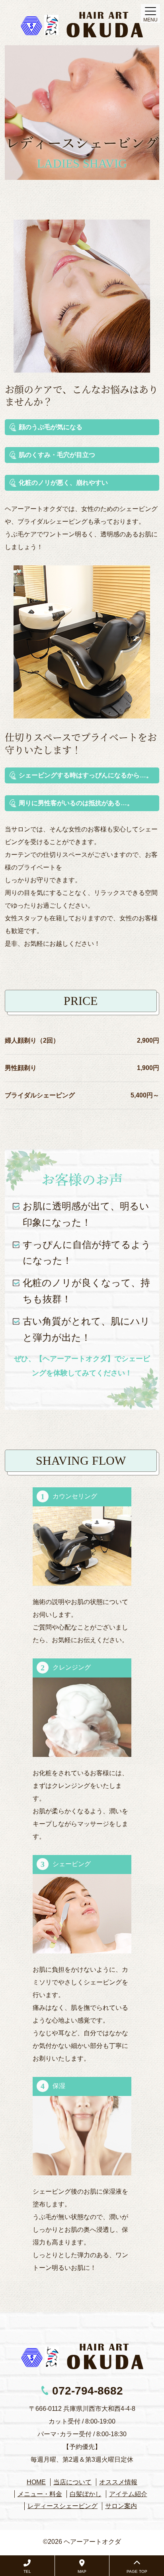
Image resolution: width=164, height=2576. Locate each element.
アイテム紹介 (128, 2494)
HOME (36, 2482)
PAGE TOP (137, 2571)
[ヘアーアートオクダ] (82, 25)
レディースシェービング (62, 2506)
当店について (72, 2482)
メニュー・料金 (40, 2494)
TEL (27, 2571)
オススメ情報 (118, 2482)
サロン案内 (121, 2506)
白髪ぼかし (86, 2494)
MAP (82, 2571)
